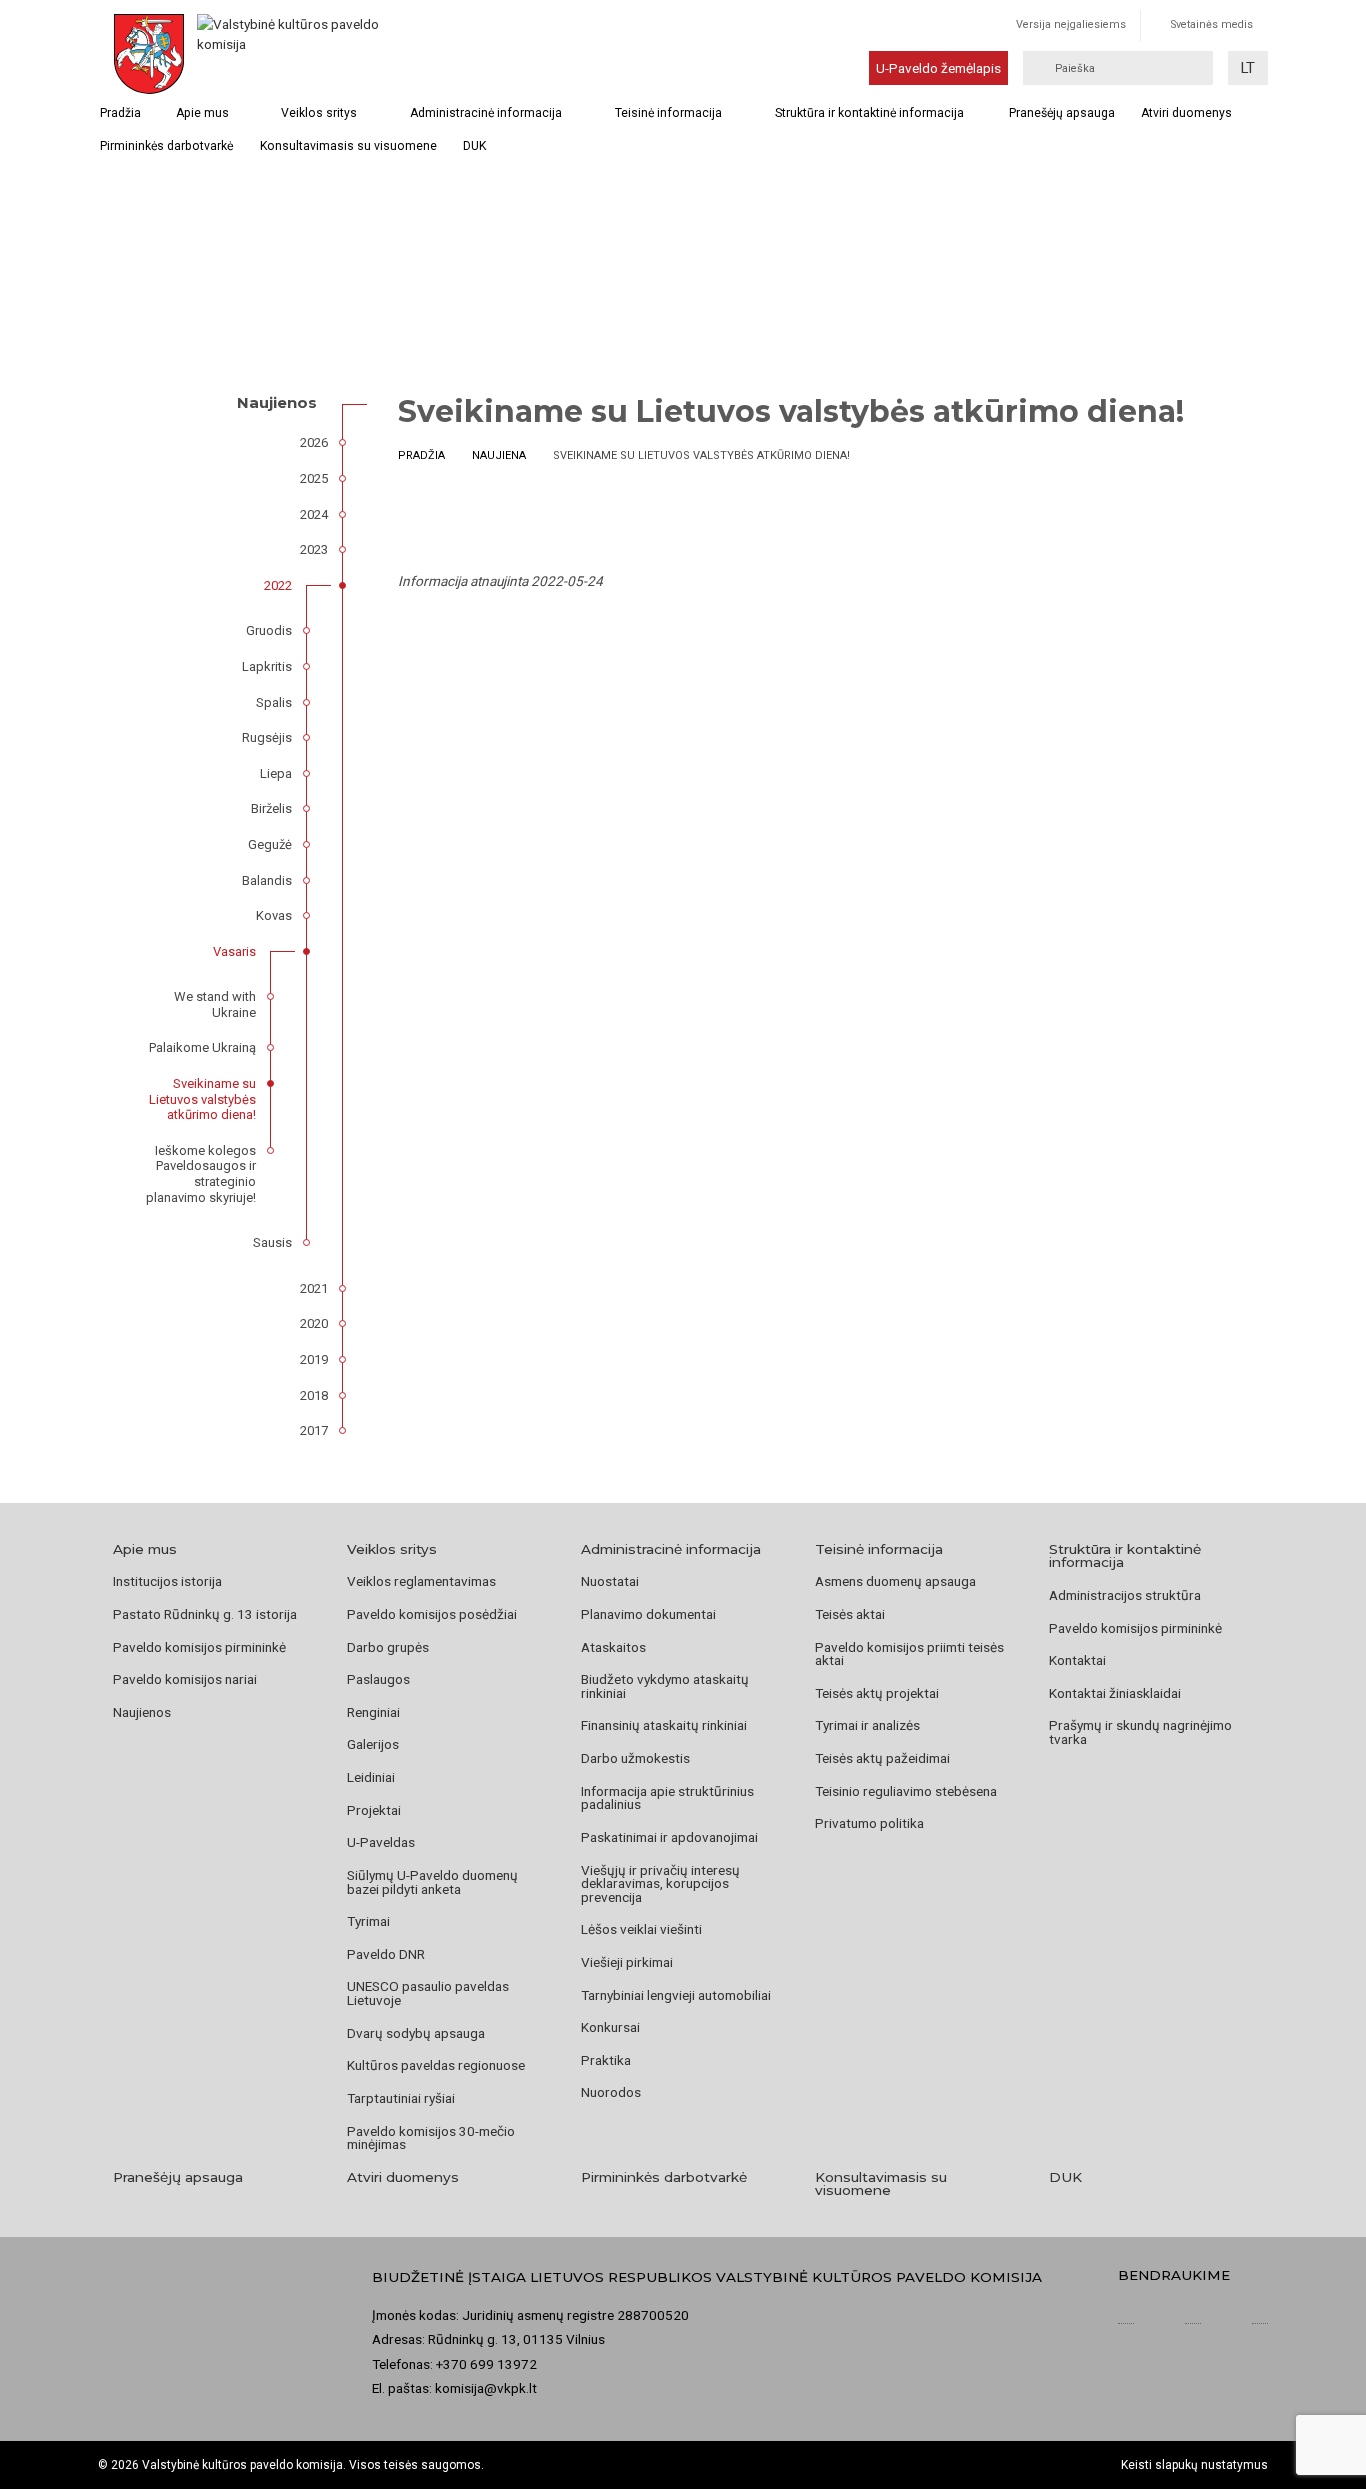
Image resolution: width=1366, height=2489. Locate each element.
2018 (314, 1395)
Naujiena (499, 455)
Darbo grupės (388, 1647)
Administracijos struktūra (1125, 1595)
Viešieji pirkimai (627, 1962)
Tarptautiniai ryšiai (401, 2098)
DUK (474, 146)
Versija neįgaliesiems (1071, 24)
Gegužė (270, 844)
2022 (278, 585)
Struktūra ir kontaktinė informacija (869, 113)
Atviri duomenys (1186, 113)
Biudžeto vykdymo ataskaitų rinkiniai (665, 1686)
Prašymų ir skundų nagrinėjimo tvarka (1140, 1732)
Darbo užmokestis (635, 1758)
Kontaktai (1077, 1660)
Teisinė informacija (668, 113)
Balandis (267, 880)
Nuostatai (610, 1581)
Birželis (271, 808)
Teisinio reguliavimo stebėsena (906, 1791)
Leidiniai (371, 1777)
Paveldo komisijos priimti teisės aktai (909, 1654)
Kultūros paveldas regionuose (436, 2065)
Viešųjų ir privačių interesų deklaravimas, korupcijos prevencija (660, 1883)
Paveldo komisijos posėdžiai (432, 1614)
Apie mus (202, 113)
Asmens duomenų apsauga (895, 1581)
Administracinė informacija (486, 113)
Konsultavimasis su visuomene (348, 146)
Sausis (272, 1242)
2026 (314, 442)
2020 (314, 1323)
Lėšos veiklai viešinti (641, 1929)
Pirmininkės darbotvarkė (166, 146)
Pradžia (120, 113)
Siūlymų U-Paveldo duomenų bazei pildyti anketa (432, 1882)
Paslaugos (378, 1679)
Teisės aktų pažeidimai (882, 1758)
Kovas (274, 915)
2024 (314, 514)
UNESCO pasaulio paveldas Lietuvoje (428, 1993)
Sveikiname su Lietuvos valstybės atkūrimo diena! (202, 1099)
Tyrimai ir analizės (867, 1725)
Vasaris (234, 951)
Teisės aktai (850, 1614)
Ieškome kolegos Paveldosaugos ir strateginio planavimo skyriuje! (201, 1174)
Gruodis (269, 630)
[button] (1248, 68)
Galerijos (373, 1744)
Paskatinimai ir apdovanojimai (669, 1837)
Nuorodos (611, 2092)
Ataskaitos (613, 1647)
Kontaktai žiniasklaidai (1115, 1693)
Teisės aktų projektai (877, 1693)
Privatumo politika (869, 1823)
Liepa (276, 773)
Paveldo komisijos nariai (185, 1679)
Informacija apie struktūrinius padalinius (667, 1798)
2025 (314, 478)
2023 (314, 549)
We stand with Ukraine (215, 1004)
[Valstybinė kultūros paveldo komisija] (291, 54)
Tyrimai (368, 1921)
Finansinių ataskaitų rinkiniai (664, 1725)
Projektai (374, 1810)
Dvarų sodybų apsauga (416, 2033)
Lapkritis (267, 666)
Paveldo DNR (386, 1954)
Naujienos (142, 1712)
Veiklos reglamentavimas (421, 1581)
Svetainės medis (1212, 24)
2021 (314, 1288)
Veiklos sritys (319, 113)
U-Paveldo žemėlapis (938, 68)
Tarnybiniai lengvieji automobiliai (676, 1995)
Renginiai (373, 1712)
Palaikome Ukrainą (202, 1047)
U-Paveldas (381, 1842)
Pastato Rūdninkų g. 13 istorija (205, 1614)
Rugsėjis (267, 737)
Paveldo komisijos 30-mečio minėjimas (431, 2138)
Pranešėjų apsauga (1062, 113)
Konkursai (610, 2027)
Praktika (606, 2060)
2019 (314, 1359)
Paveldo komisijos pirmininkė (199, 1647)
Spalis (274, 702)
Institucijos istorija (167, 1581)
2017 (314, 1430)
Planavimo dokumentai (648, 1614)
